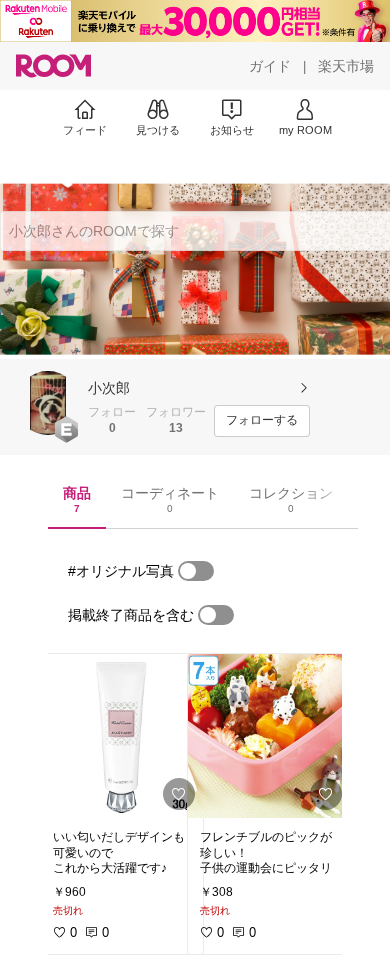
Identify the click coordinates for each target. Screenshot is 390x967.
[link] (122, 736)
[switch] (196, 571)
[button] (48, 403)
